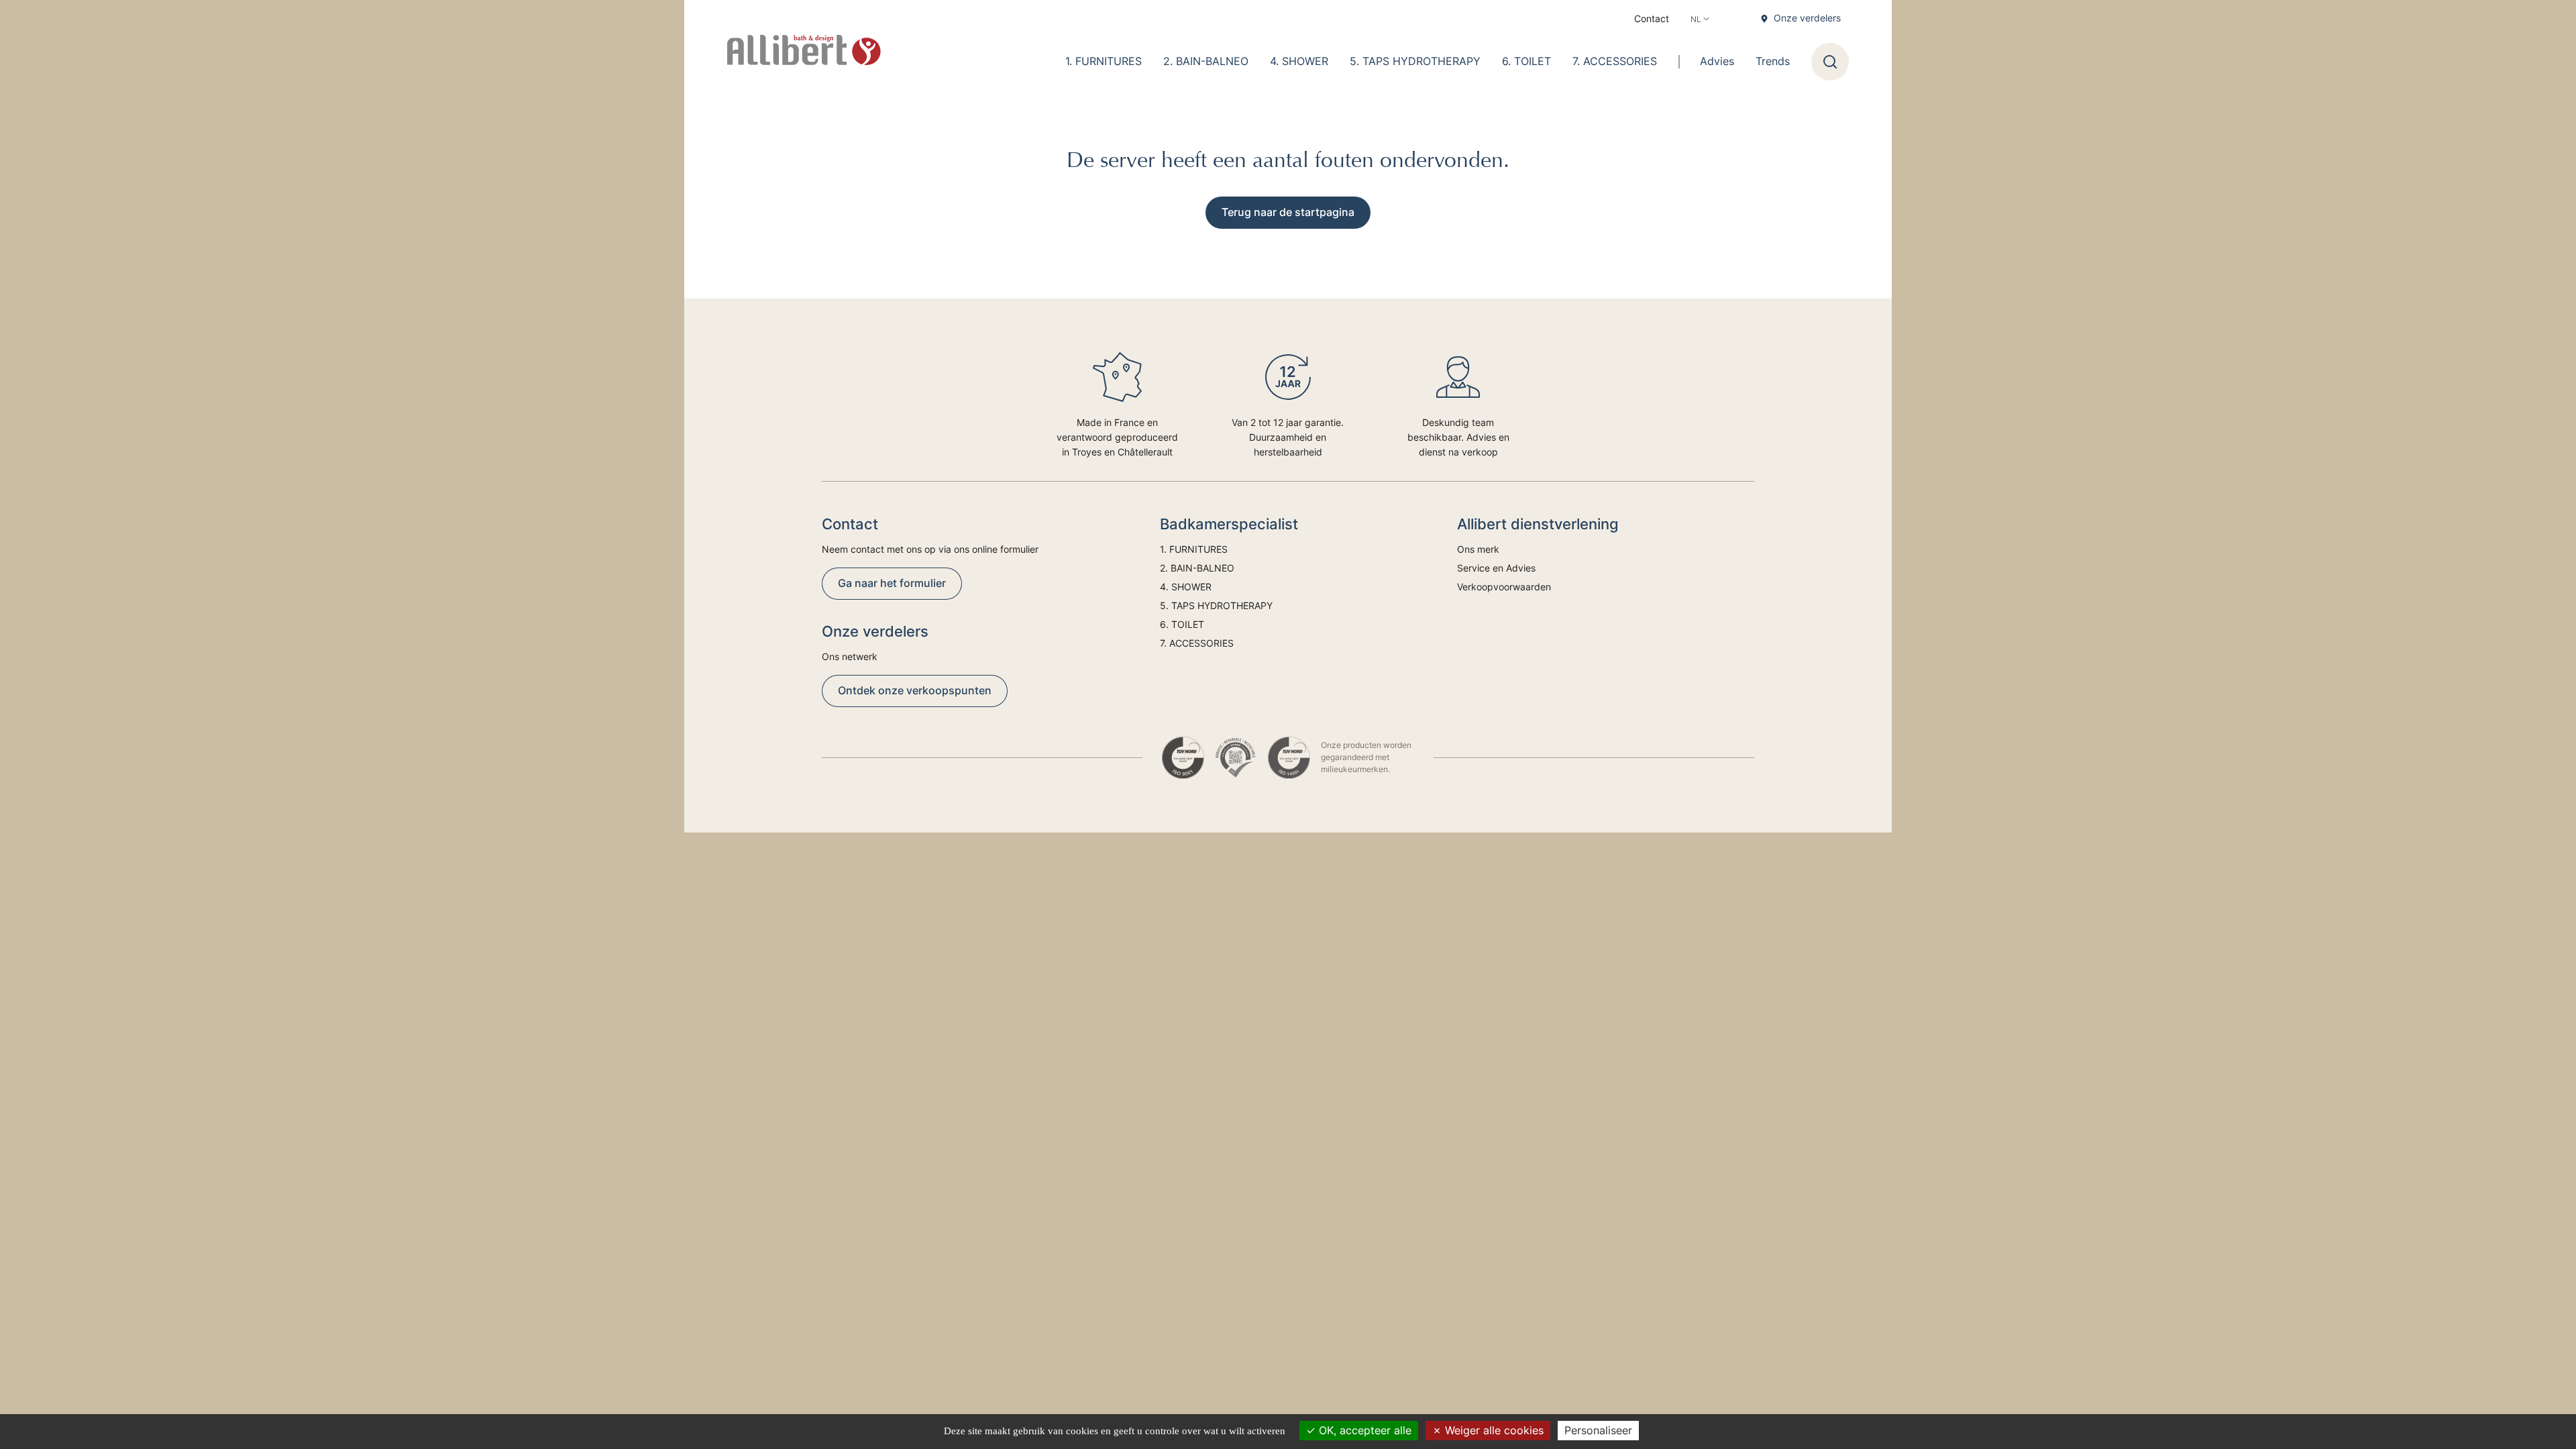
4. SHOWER (1299, 61)
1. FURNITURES (1104, 61)
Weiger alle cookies (1493, 1430)
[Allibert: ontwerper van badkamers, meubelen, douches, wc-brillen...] (804, 50)
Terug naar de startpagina (1288, 212)
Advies (1717, 61)
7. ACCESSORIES (1615, 61)
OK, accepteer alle (1363, 1430)
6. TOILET (1526, 61)
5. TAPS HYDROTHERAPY (1415, 61)
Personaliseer (1598, 1430)
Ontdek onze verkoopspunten (915, 690)
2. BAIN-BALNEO (1206, 61)
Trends (1773, 61)
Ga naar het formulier (892, 583)
